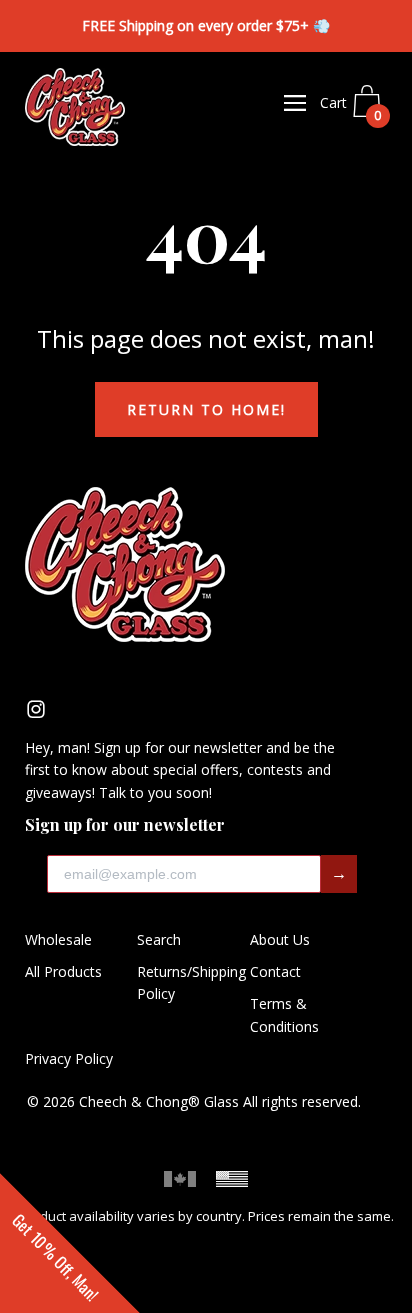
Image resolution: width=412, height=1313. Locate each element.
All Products (63, 971)
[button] (70, 1243)
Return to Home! (206, 409)
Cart (351, 109)
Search (159, 939)
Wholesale (58, 939)
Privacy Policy (69, 1058)
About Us (280, 939)
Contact (275, 971)
